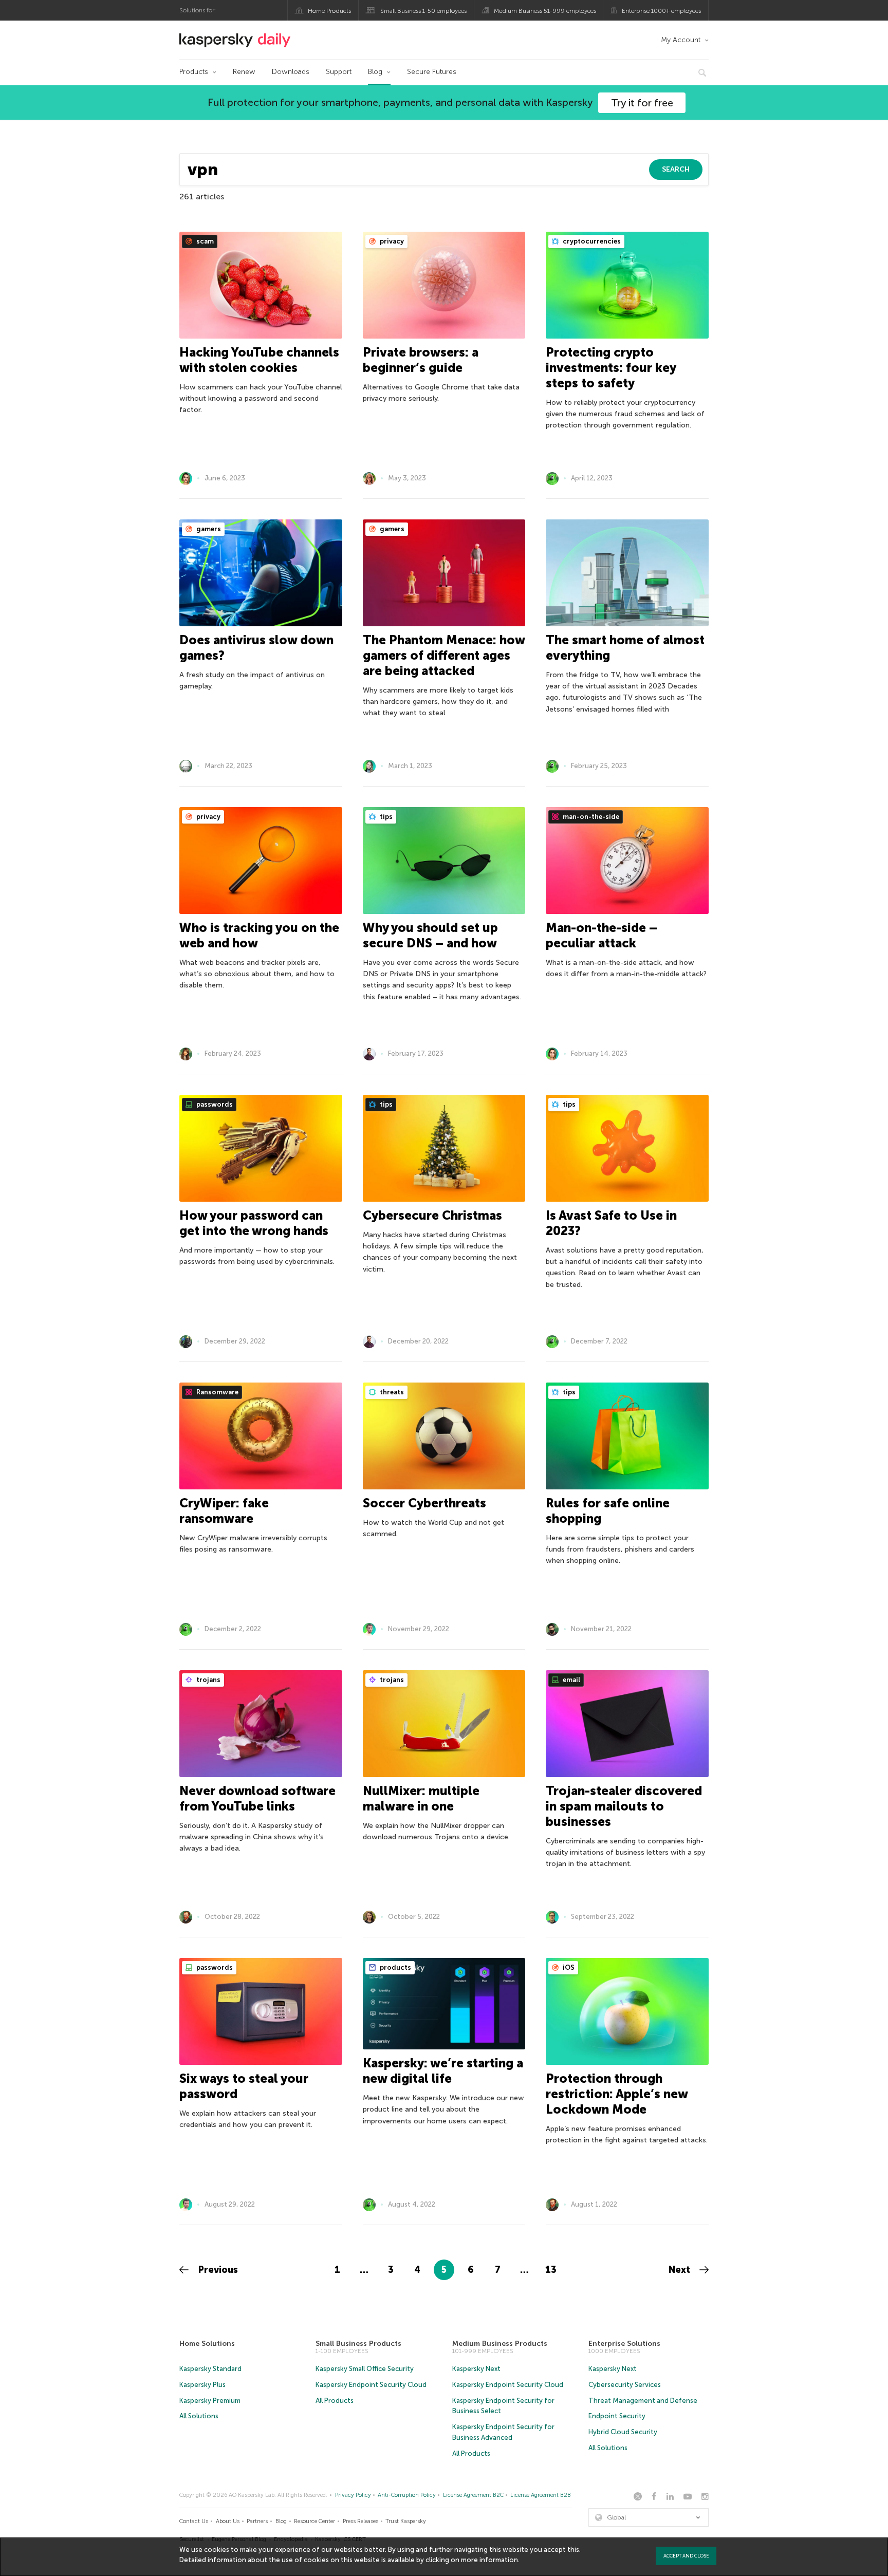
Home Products (329, 11)
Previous (217, 2270)
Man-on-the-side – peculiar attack (602, 935)
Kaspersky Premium (210, 2401)
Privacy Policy (353, 2495)
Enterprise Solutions (624, 2344)
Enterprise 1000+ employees (661, 11)
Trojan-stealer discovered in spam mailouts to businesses (624, 1806)
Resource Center (314, 2521)
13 (551, 2270)
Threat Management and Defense (643, 2401)
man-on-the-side (590, 817)
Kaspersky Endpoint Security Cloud (371, 2385)
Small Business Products (358, 2344)
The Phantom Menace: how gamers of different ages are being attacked (444, 655)
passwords (214, 1104)
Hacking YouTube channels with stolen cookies (259, 360)
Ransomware (217, 1392)
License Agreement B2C (473, 2495)
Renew (244, 72)
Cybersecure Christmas (432, 1215)
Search (676, 169)
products (395, 1967)
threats (391, 1392)
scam (204, 241)
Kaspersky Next (476, 2369)
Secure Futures (432, 72)
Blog (375, 72)
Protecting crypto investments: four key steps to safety (611, 368)
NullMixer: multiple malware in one (421, 1798)
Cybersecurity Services (625, 2385)
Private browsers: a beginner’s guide (421, 360)
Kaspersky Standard (210, 2369)
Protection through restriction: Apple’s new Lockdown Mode (617, 2094)
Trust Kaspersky (406, 2521)
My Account (681, 40)
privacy (391, 241)
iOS (568, 1967)
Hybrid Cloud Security (623, 2432)
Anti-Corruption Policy (407, 2495)
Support (339, 72)
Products (194, 72)
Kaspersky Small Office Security (365, 2369)
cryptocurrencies (591, 241)
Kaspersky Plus (202, 2385)
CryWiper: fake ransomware (224, 1511)
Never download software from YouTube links (257, 1798)
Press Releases (360, 2521)
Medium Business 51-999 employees (545, 11)
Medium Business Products (500, 2344)
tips (385, 817)
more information (489, 2560)
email (571, 1680)
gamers (208, 529)
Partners (257, 2521)
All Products (335, 2401)
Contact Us (194, 2521)
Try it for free (642, 103)
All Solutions (199, 2416)
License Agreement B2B (541, 2495)
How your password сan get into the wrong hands (254, 1223)
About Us (228, 2521)
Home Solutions (207, 2344)
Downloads (291, 72)
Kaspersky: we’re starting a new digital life (443, 2071)
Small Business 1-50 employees (423, 11)
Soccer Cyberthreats (424, 1503)
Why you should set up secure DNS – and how (430, 935)
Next (681, 2270)
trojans (208, 1680)
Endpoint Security (617, 2416)
